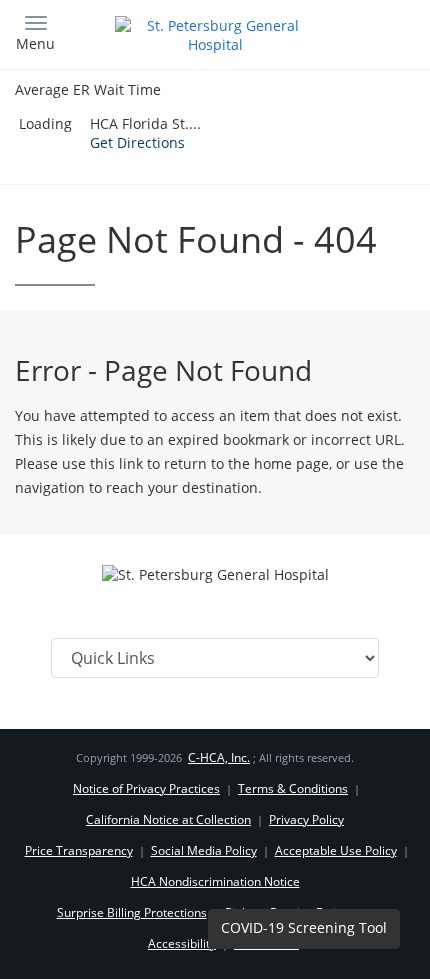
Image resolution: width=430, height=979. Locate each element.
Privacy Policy (306, 819)
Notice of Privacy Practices (146, 788)
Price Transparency (79, 850)
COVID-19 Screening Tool (304, 927)
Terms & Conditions (293, 788)
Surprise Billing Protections (132, 912)
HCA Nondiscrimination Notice (215, 881)
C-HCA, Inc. (219, 757)
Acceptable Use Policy (336, 850)
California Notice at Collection (168, 819)
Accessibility (182, 943)
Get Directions (137, 142)
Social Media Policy (204, 850)
